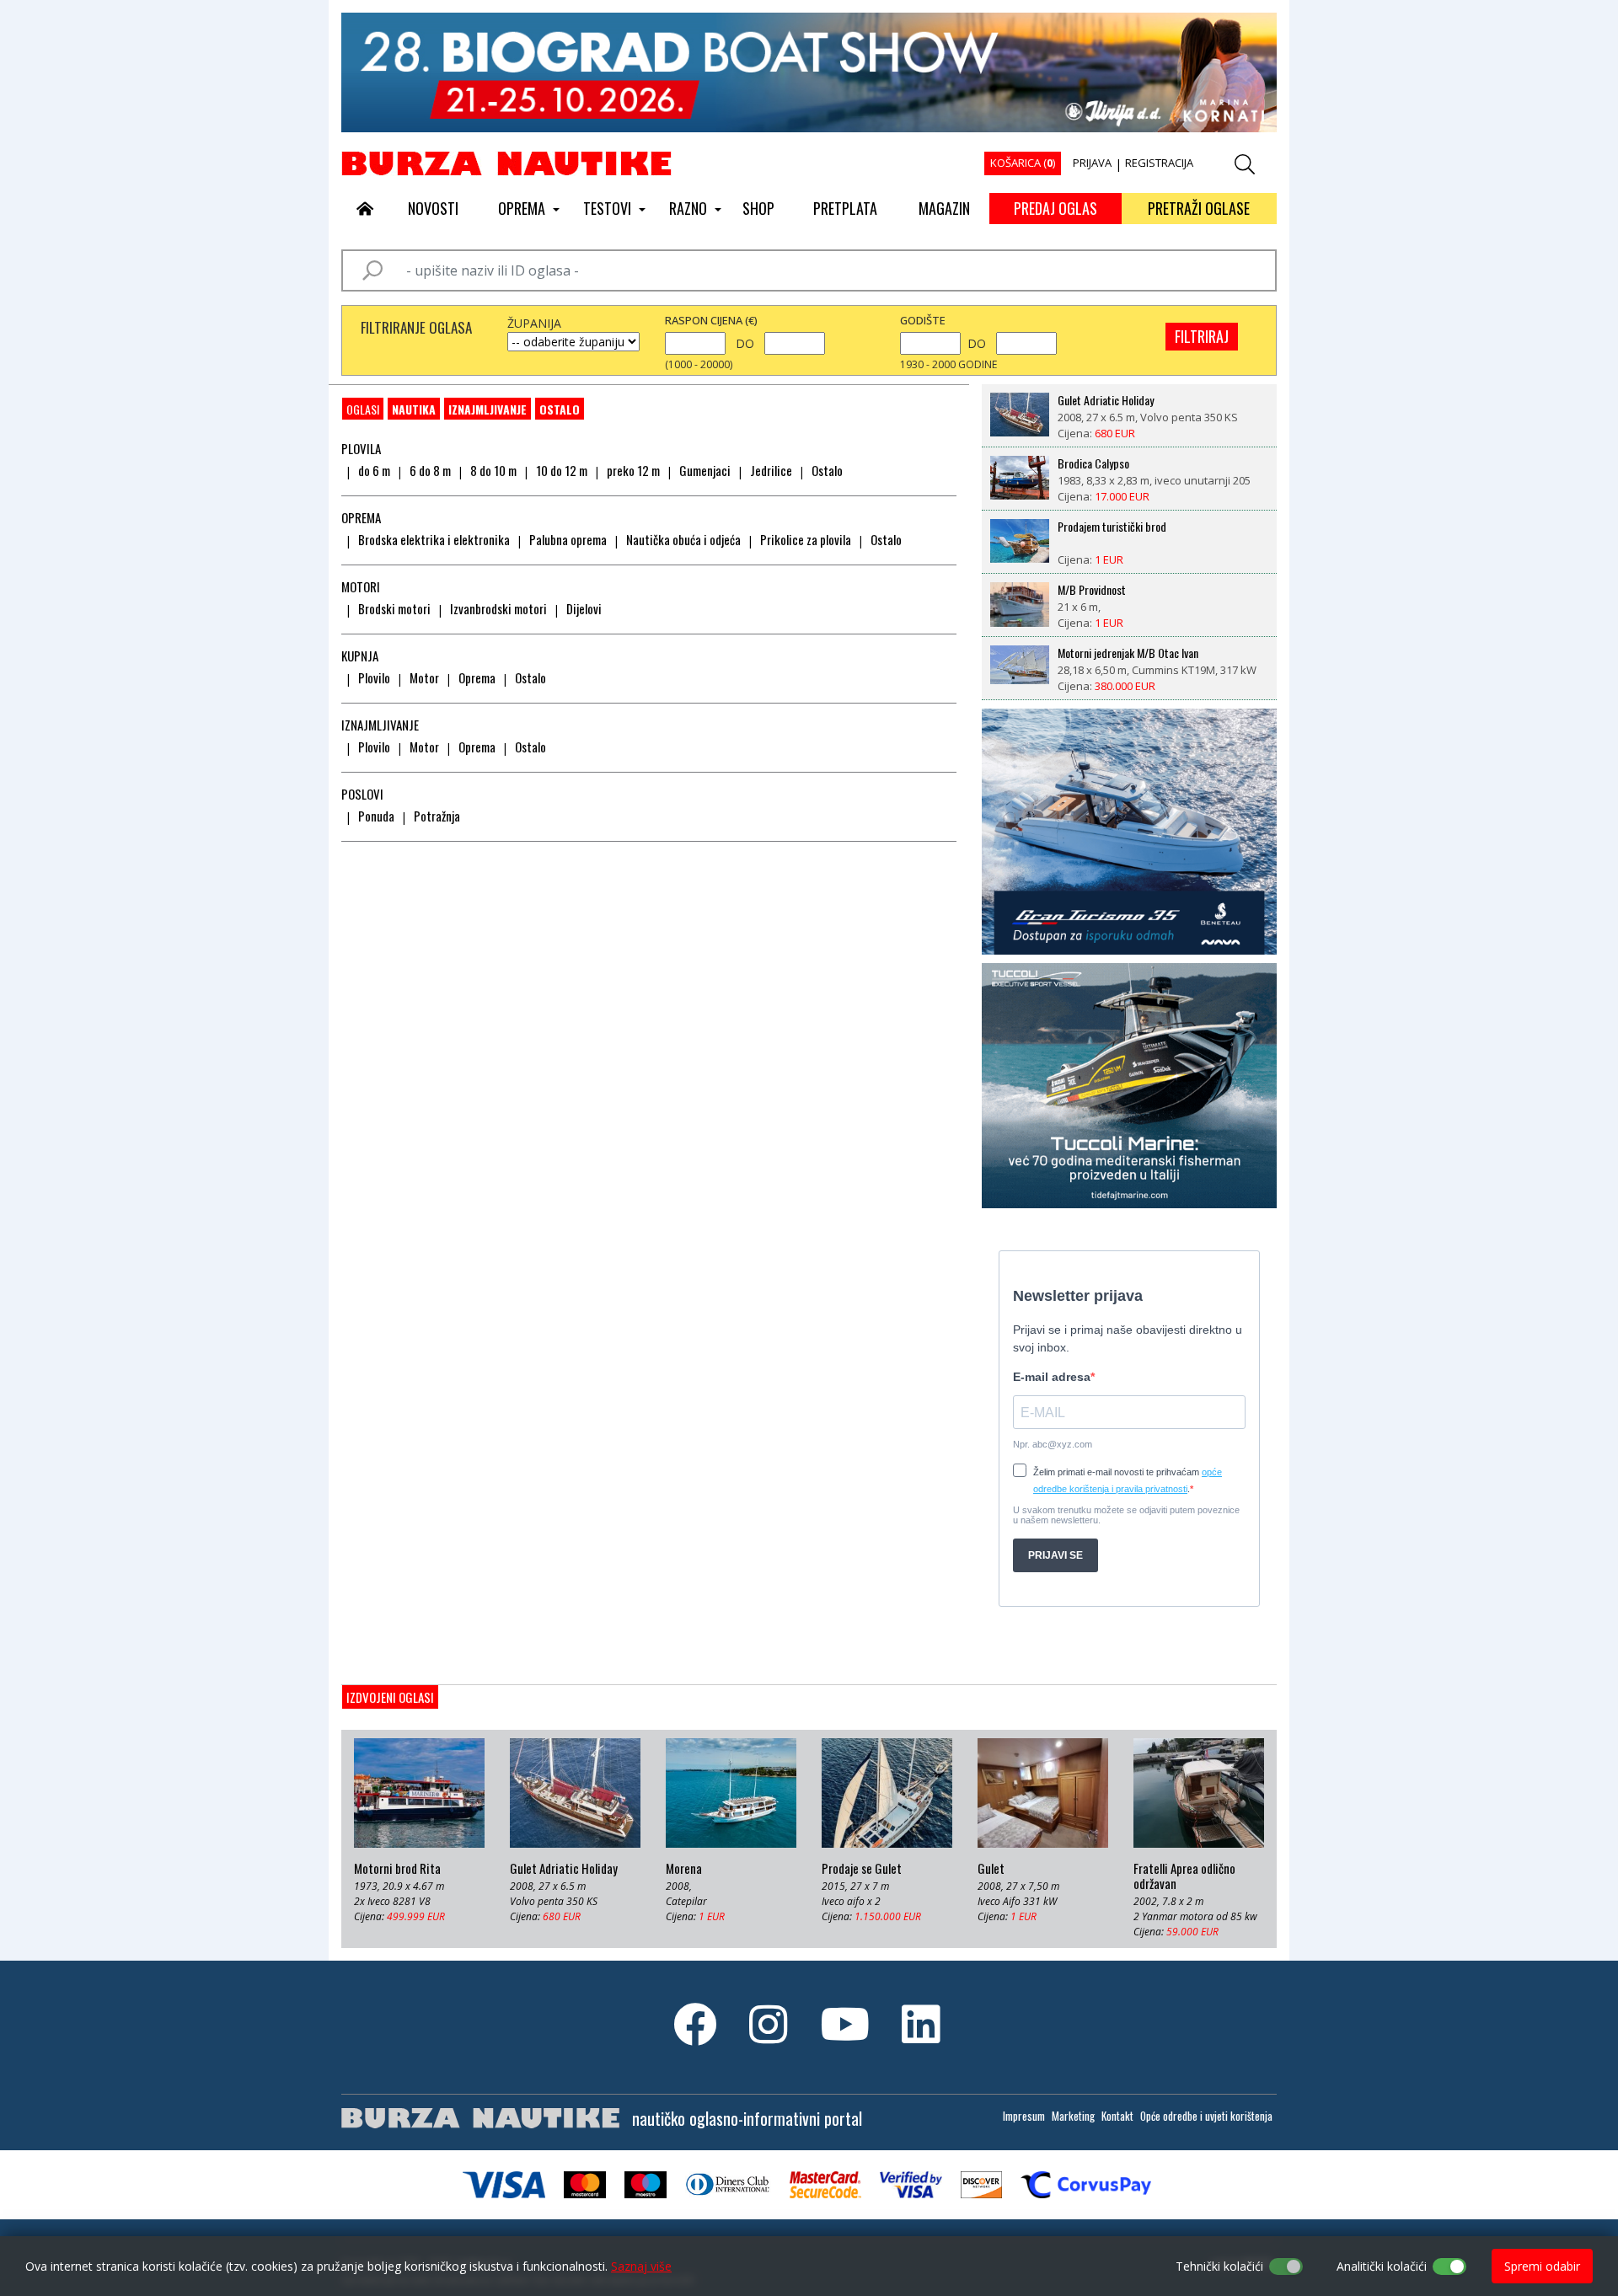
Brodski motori (394, 608)
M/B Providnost (1092, 590)
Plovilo (374, 677)
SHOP (758, 208)
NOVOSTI (433, 208)
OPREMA (522, 208)
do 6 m (374, 470)
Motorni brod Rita (397, 1869)
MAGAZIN (944, 208)
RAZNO (688, 208)
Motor (424, 677)
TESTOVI (607, 208)
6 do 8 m (430, 470)
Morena (684, 1869)
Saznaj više (641, 2266)
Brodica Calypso (1093, 463)
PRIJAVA (1092, 163)
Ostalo (560, 409)
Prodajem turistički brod (1112, 527)
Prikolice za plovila (806, 539)
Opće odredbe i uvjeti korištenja (1206, 2116)
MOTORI (361, 586)
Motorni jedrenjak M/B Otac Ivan (1128, 653)
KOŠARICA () (1023, 163)
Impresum (1024, 2116)
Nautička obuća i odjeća (683, 539)
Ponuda (376, 816)
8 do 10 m (493, 470)
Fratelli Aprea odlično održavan (1184, 1876)
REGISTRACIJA (1159, 163)
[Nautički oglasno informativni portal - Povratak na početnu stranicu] (506, 163)
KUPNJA (360, 656)
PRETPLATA (845, 208)
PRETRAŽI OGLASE (1199, 208)
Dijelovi (584, 608)
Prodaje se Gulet (862, 1869)
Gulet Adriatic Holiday (1106, 400)
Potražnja (437, 816)
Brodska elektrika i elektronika (434, 539)
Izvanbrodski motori (498, 608)
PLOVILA (361, 448)
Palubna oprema (568, 539)
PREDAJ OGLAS (1055, 208)
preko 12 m (633, 470)
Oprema (477, 677)
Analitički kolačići (1382, 2266)
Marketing (1073, 2116)
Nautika (414, 409)
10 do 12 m (562, 470)
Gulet (991, 1869)
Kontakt (1117, 2116)
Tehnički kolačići (1219, 2266)
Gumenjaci (705, 470)
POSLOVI (362, 794)
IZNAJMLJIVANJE (488, 409)
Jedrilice (771, 470)
